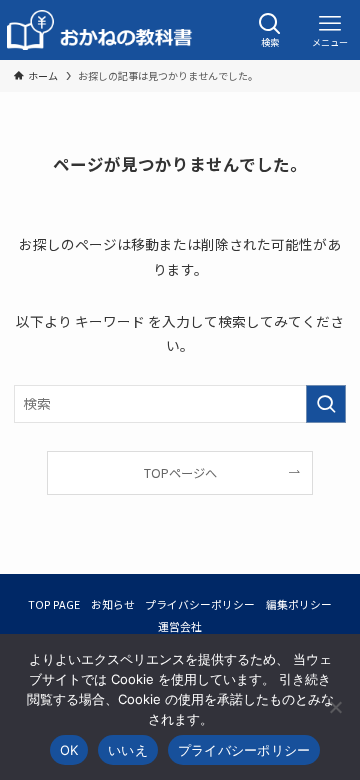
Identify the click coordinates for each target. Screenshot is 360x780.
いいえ (128, 750)
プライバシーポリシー (200, 604)
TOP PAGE (54, 604)
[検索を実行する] (326, 403)
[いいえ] (335, 707)
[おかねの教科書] (101, 30)
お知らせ (113, 604)
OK (69, 750)
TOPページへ (180, 473)
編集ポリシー (299, 604)
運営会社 (180, 626)
